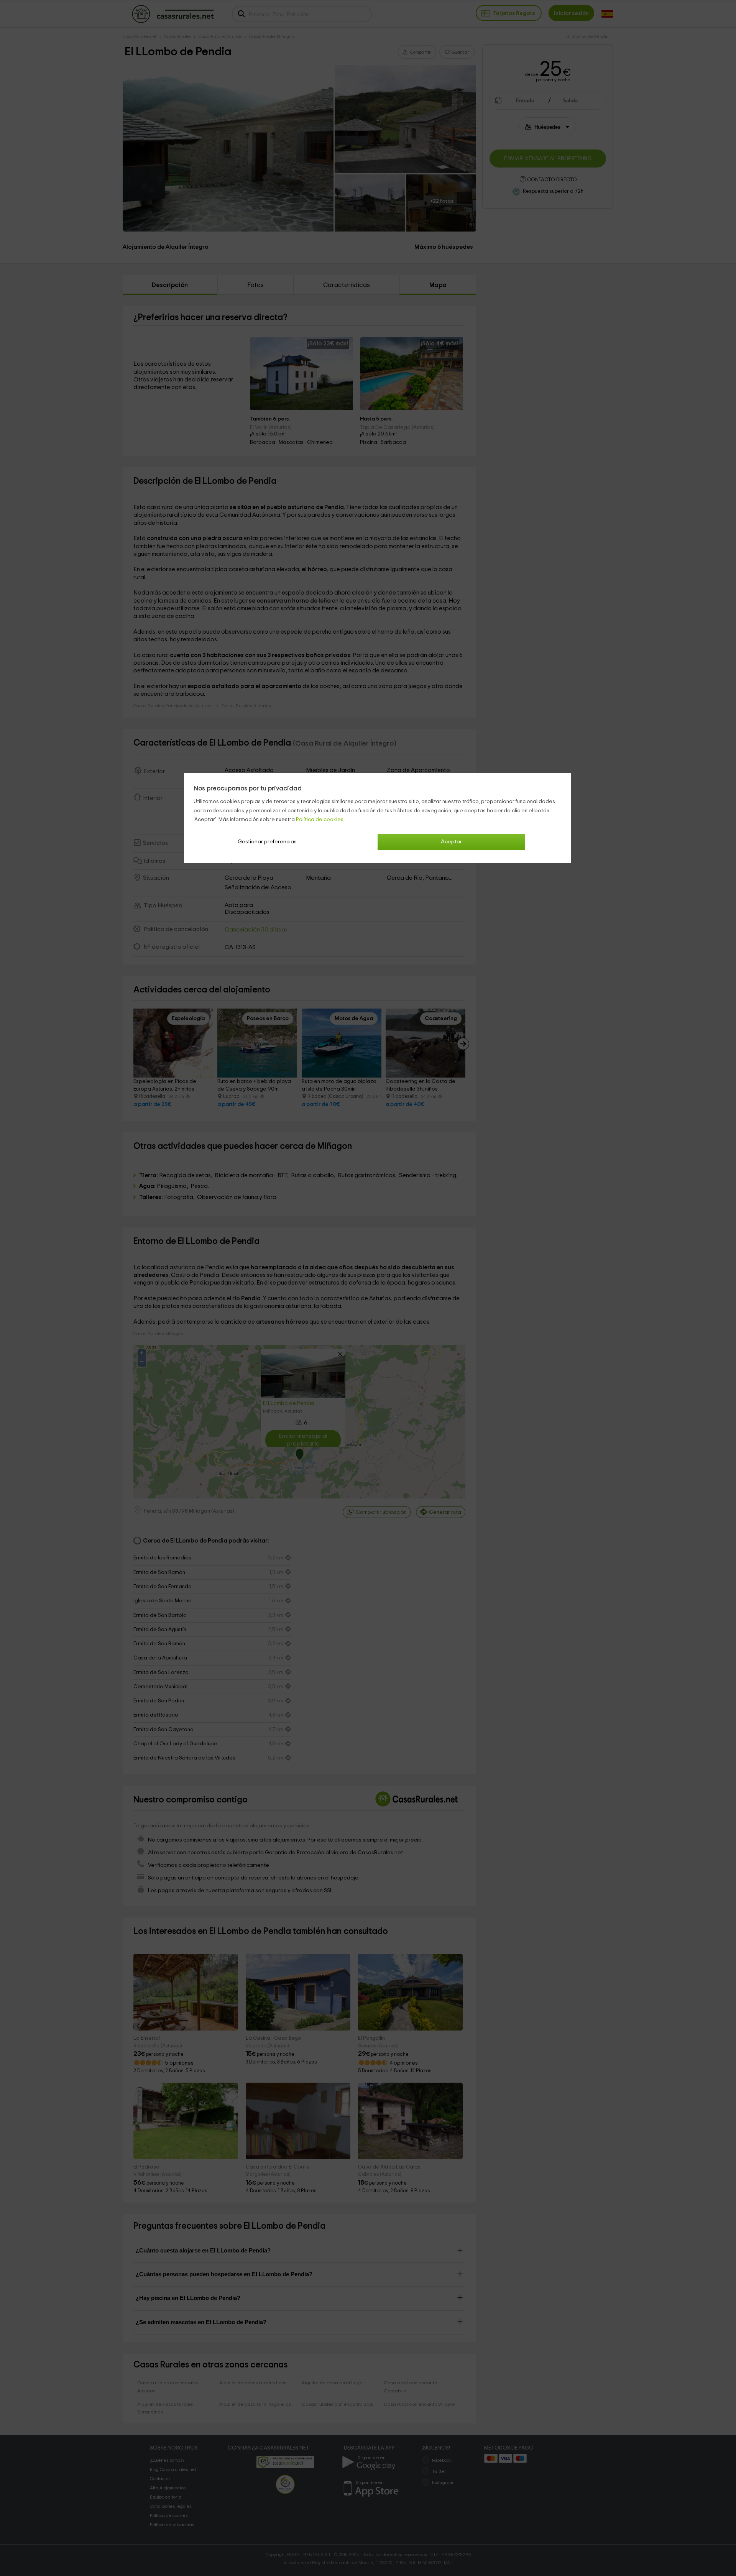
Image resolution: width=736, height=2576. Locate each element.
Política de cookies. (320, 820)
